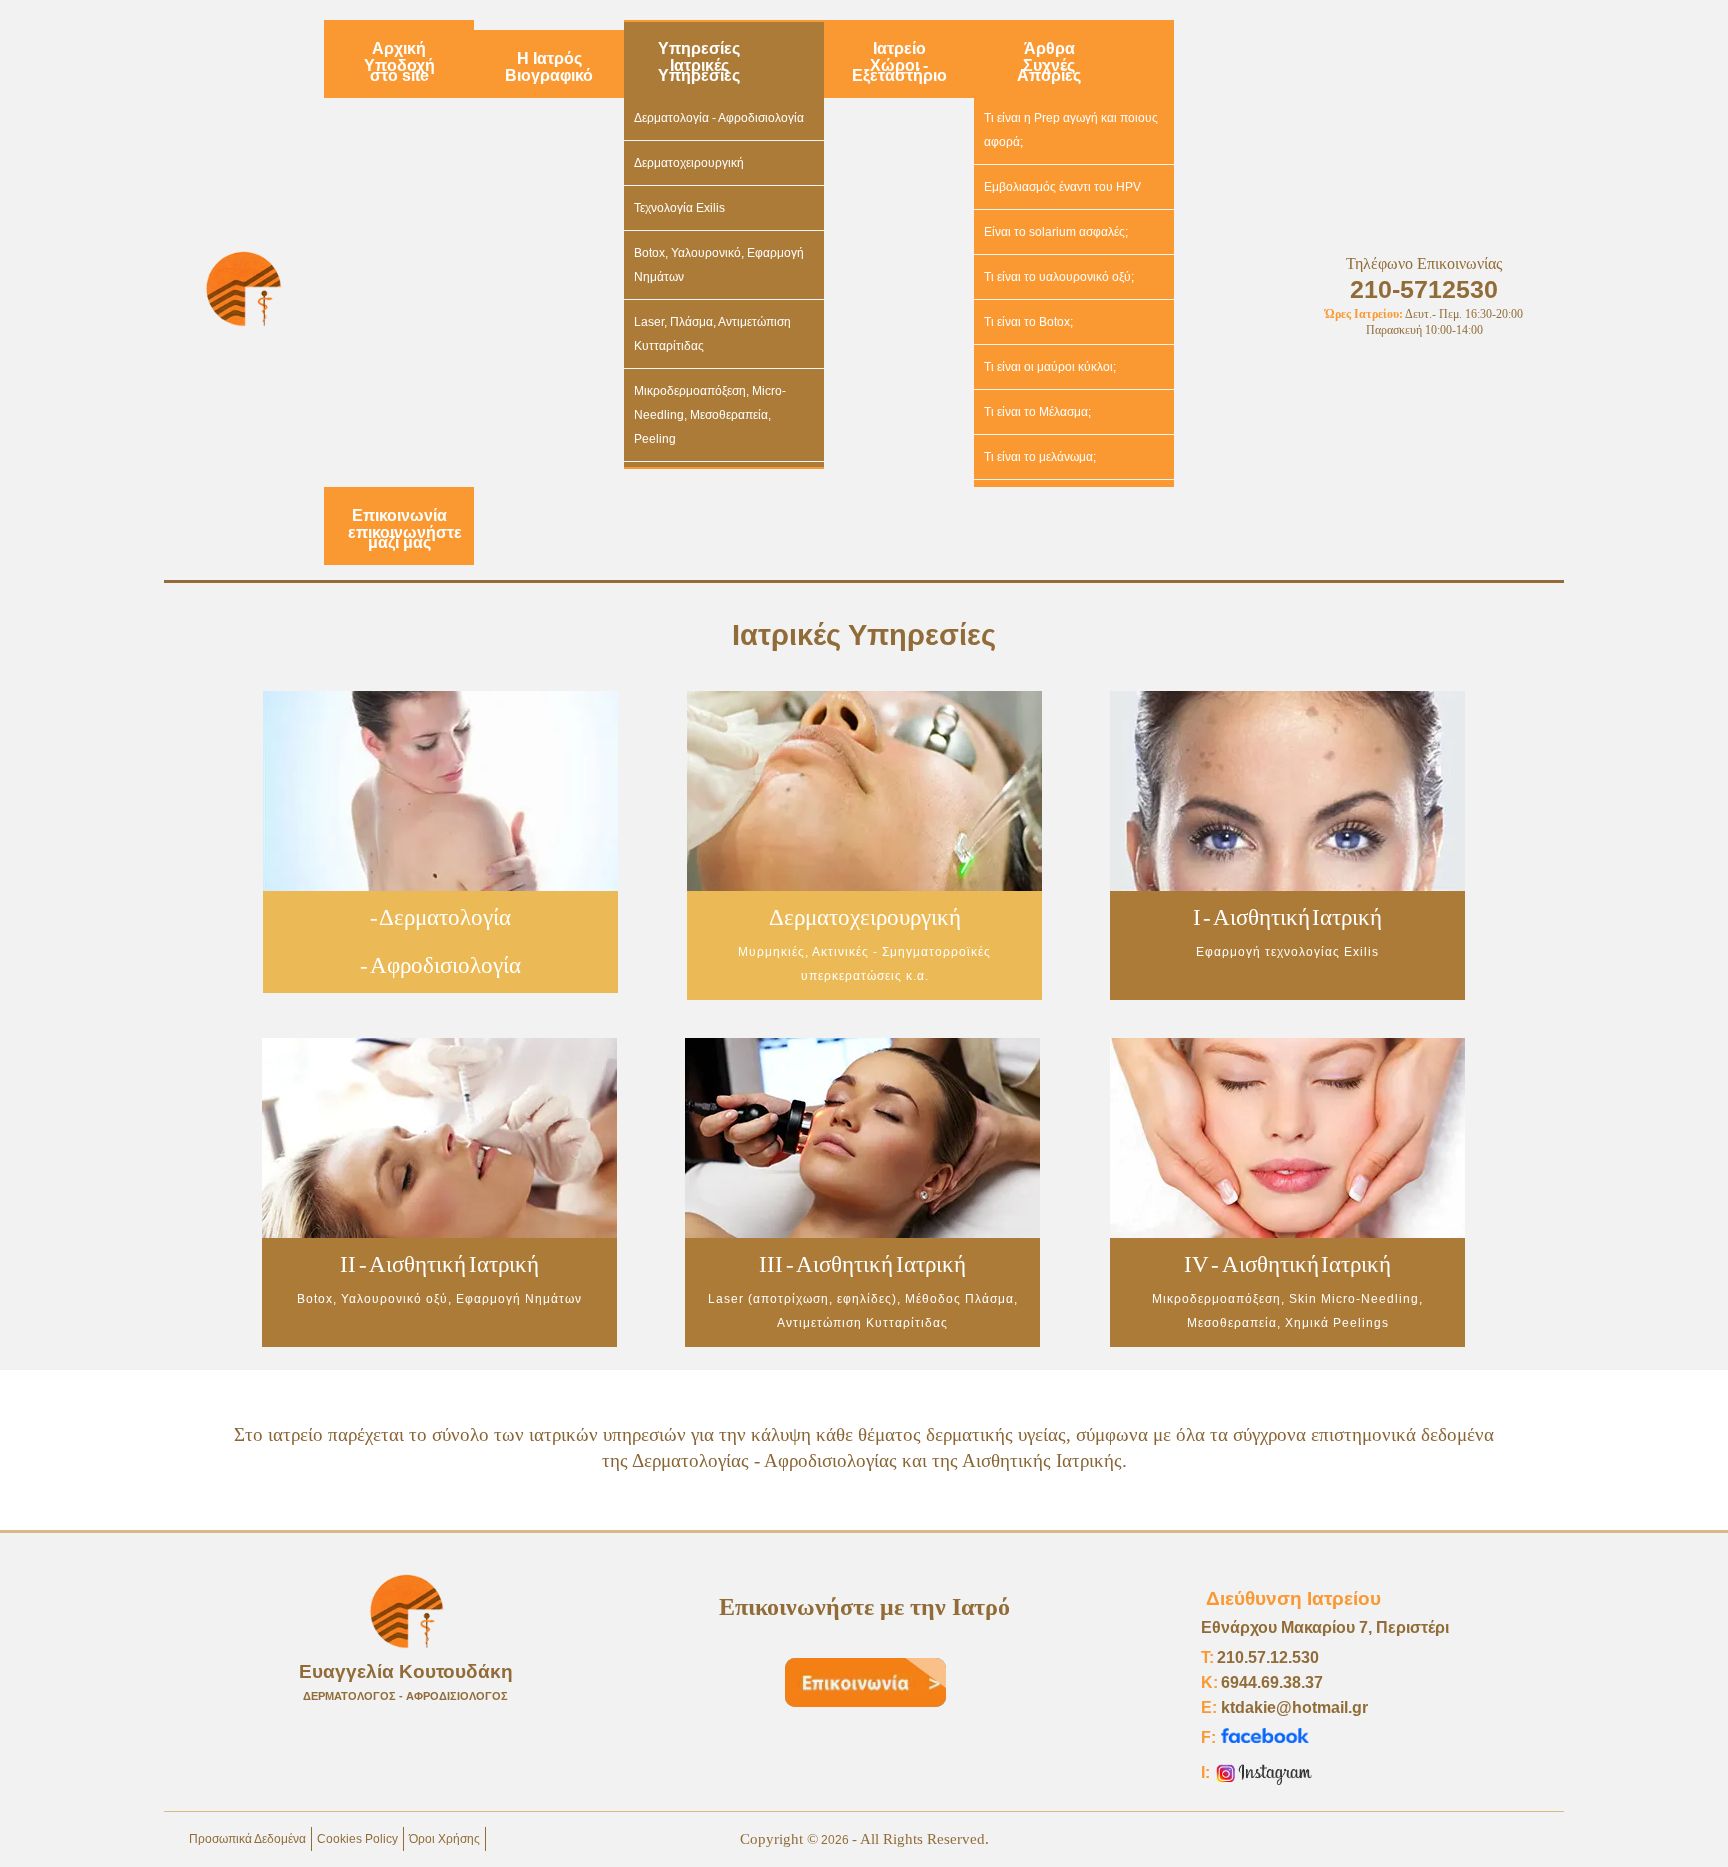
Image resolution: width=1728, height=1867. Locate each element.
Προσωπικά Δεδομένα (247, 1839)
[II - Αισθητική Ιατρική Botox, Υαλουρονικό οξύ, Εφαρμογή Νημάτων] (438, 1353)
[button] (1683, 1822)
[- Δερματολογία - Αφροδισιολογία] (440, 999)
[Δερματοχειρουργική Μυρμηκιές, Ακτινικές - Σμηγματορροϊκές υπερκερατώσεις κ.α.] (863, 1006)
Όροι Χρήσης (444, 1839)
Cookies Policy (357, 1839)
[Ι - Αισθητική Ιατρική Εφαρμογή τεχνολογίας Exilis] (1287, 1006)
